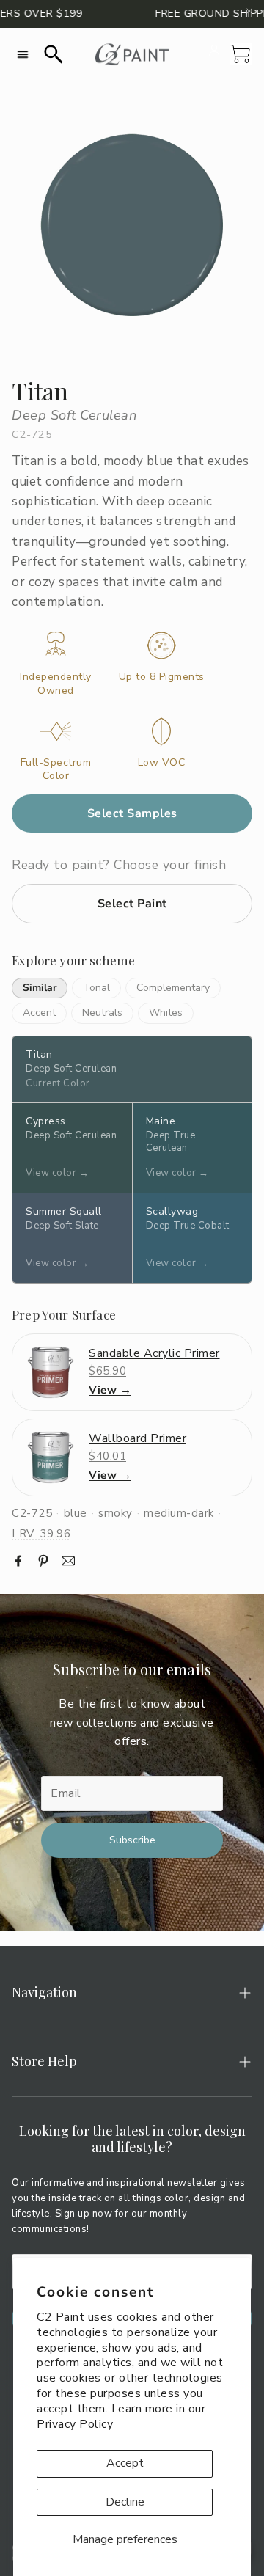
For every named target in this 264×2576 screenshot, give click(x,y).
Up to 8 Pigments (162, 677)
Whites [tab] (166, 1013)
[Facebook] (18, 1561)
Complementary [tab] (173, 988)
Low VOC (162, 763)
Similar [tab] (40, 988)
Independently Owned (56, 684)
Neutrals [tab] (102, 1013)
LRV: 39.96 (41, 1534)
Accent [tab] (39, 1013)
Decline (125, 2502)
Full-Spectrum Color (56, 769)
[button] (23, 54)
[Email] (68, 1561)
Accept (125, 2463)
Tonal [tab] (96, 988)
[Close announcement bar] (249, 11)
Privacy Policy (75, 2424)
